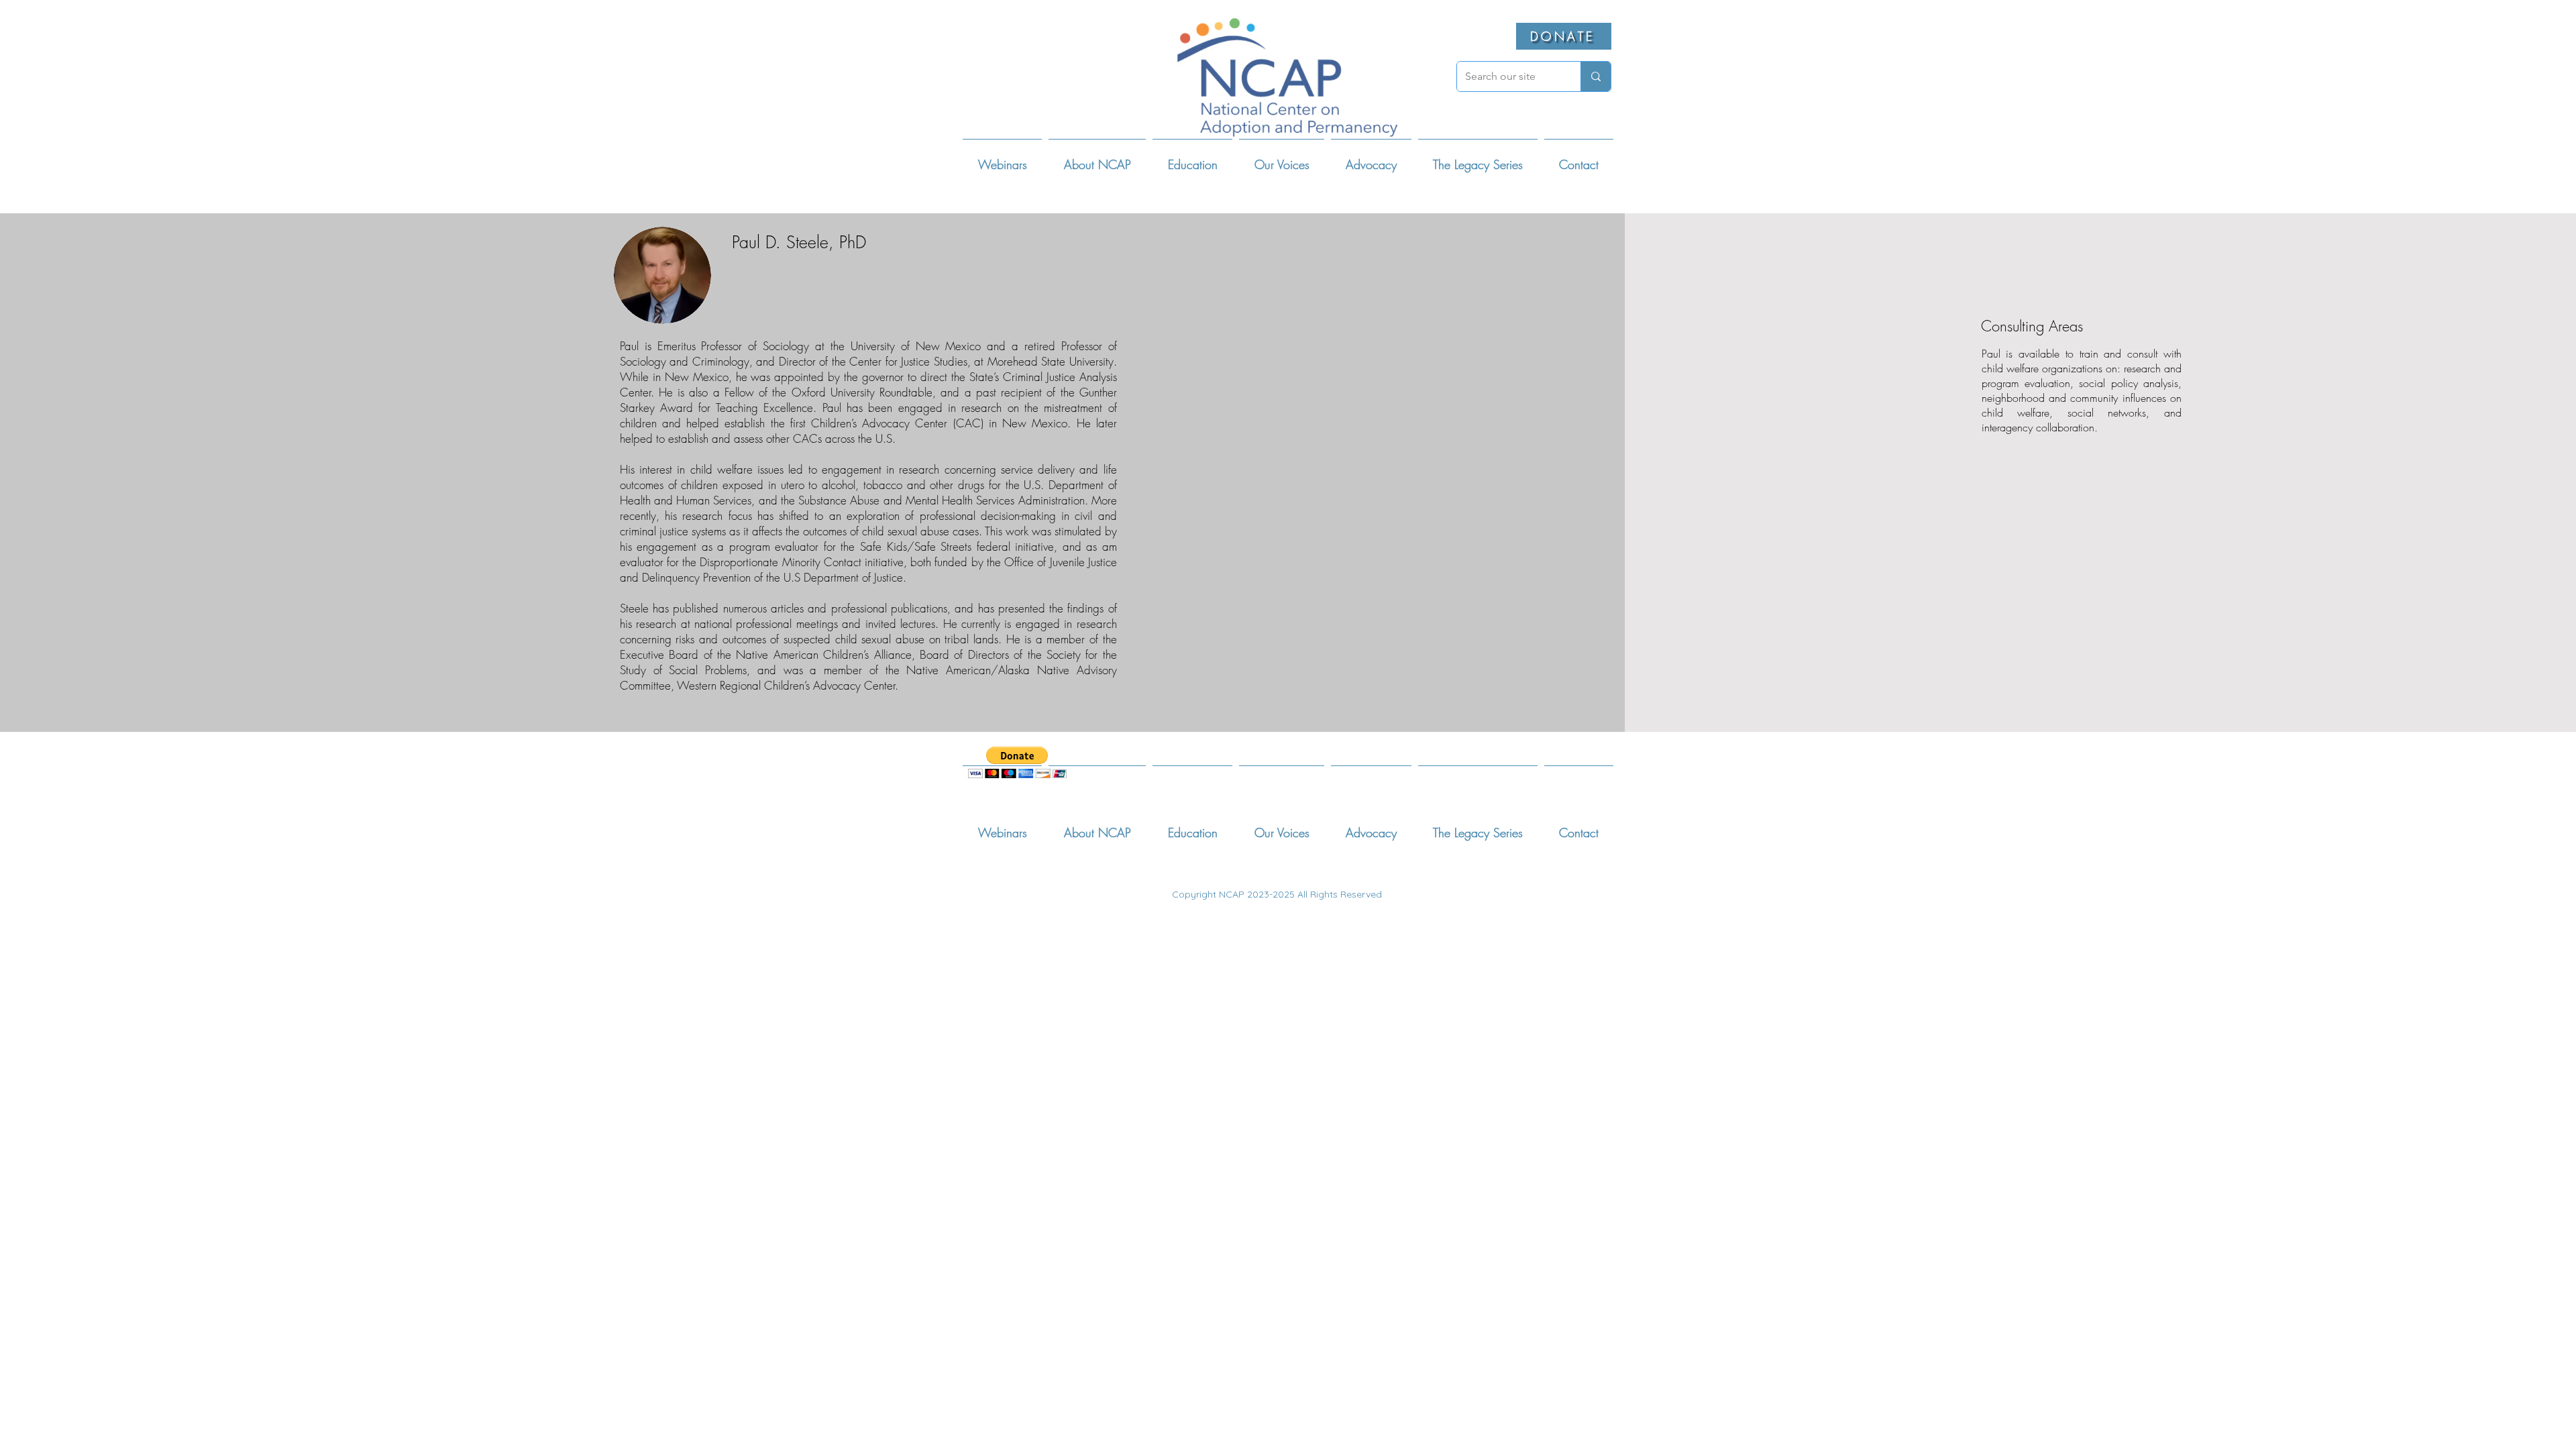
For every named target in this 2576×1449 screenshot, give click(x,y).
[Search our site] (1596, 76)
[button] (1097, 159)
